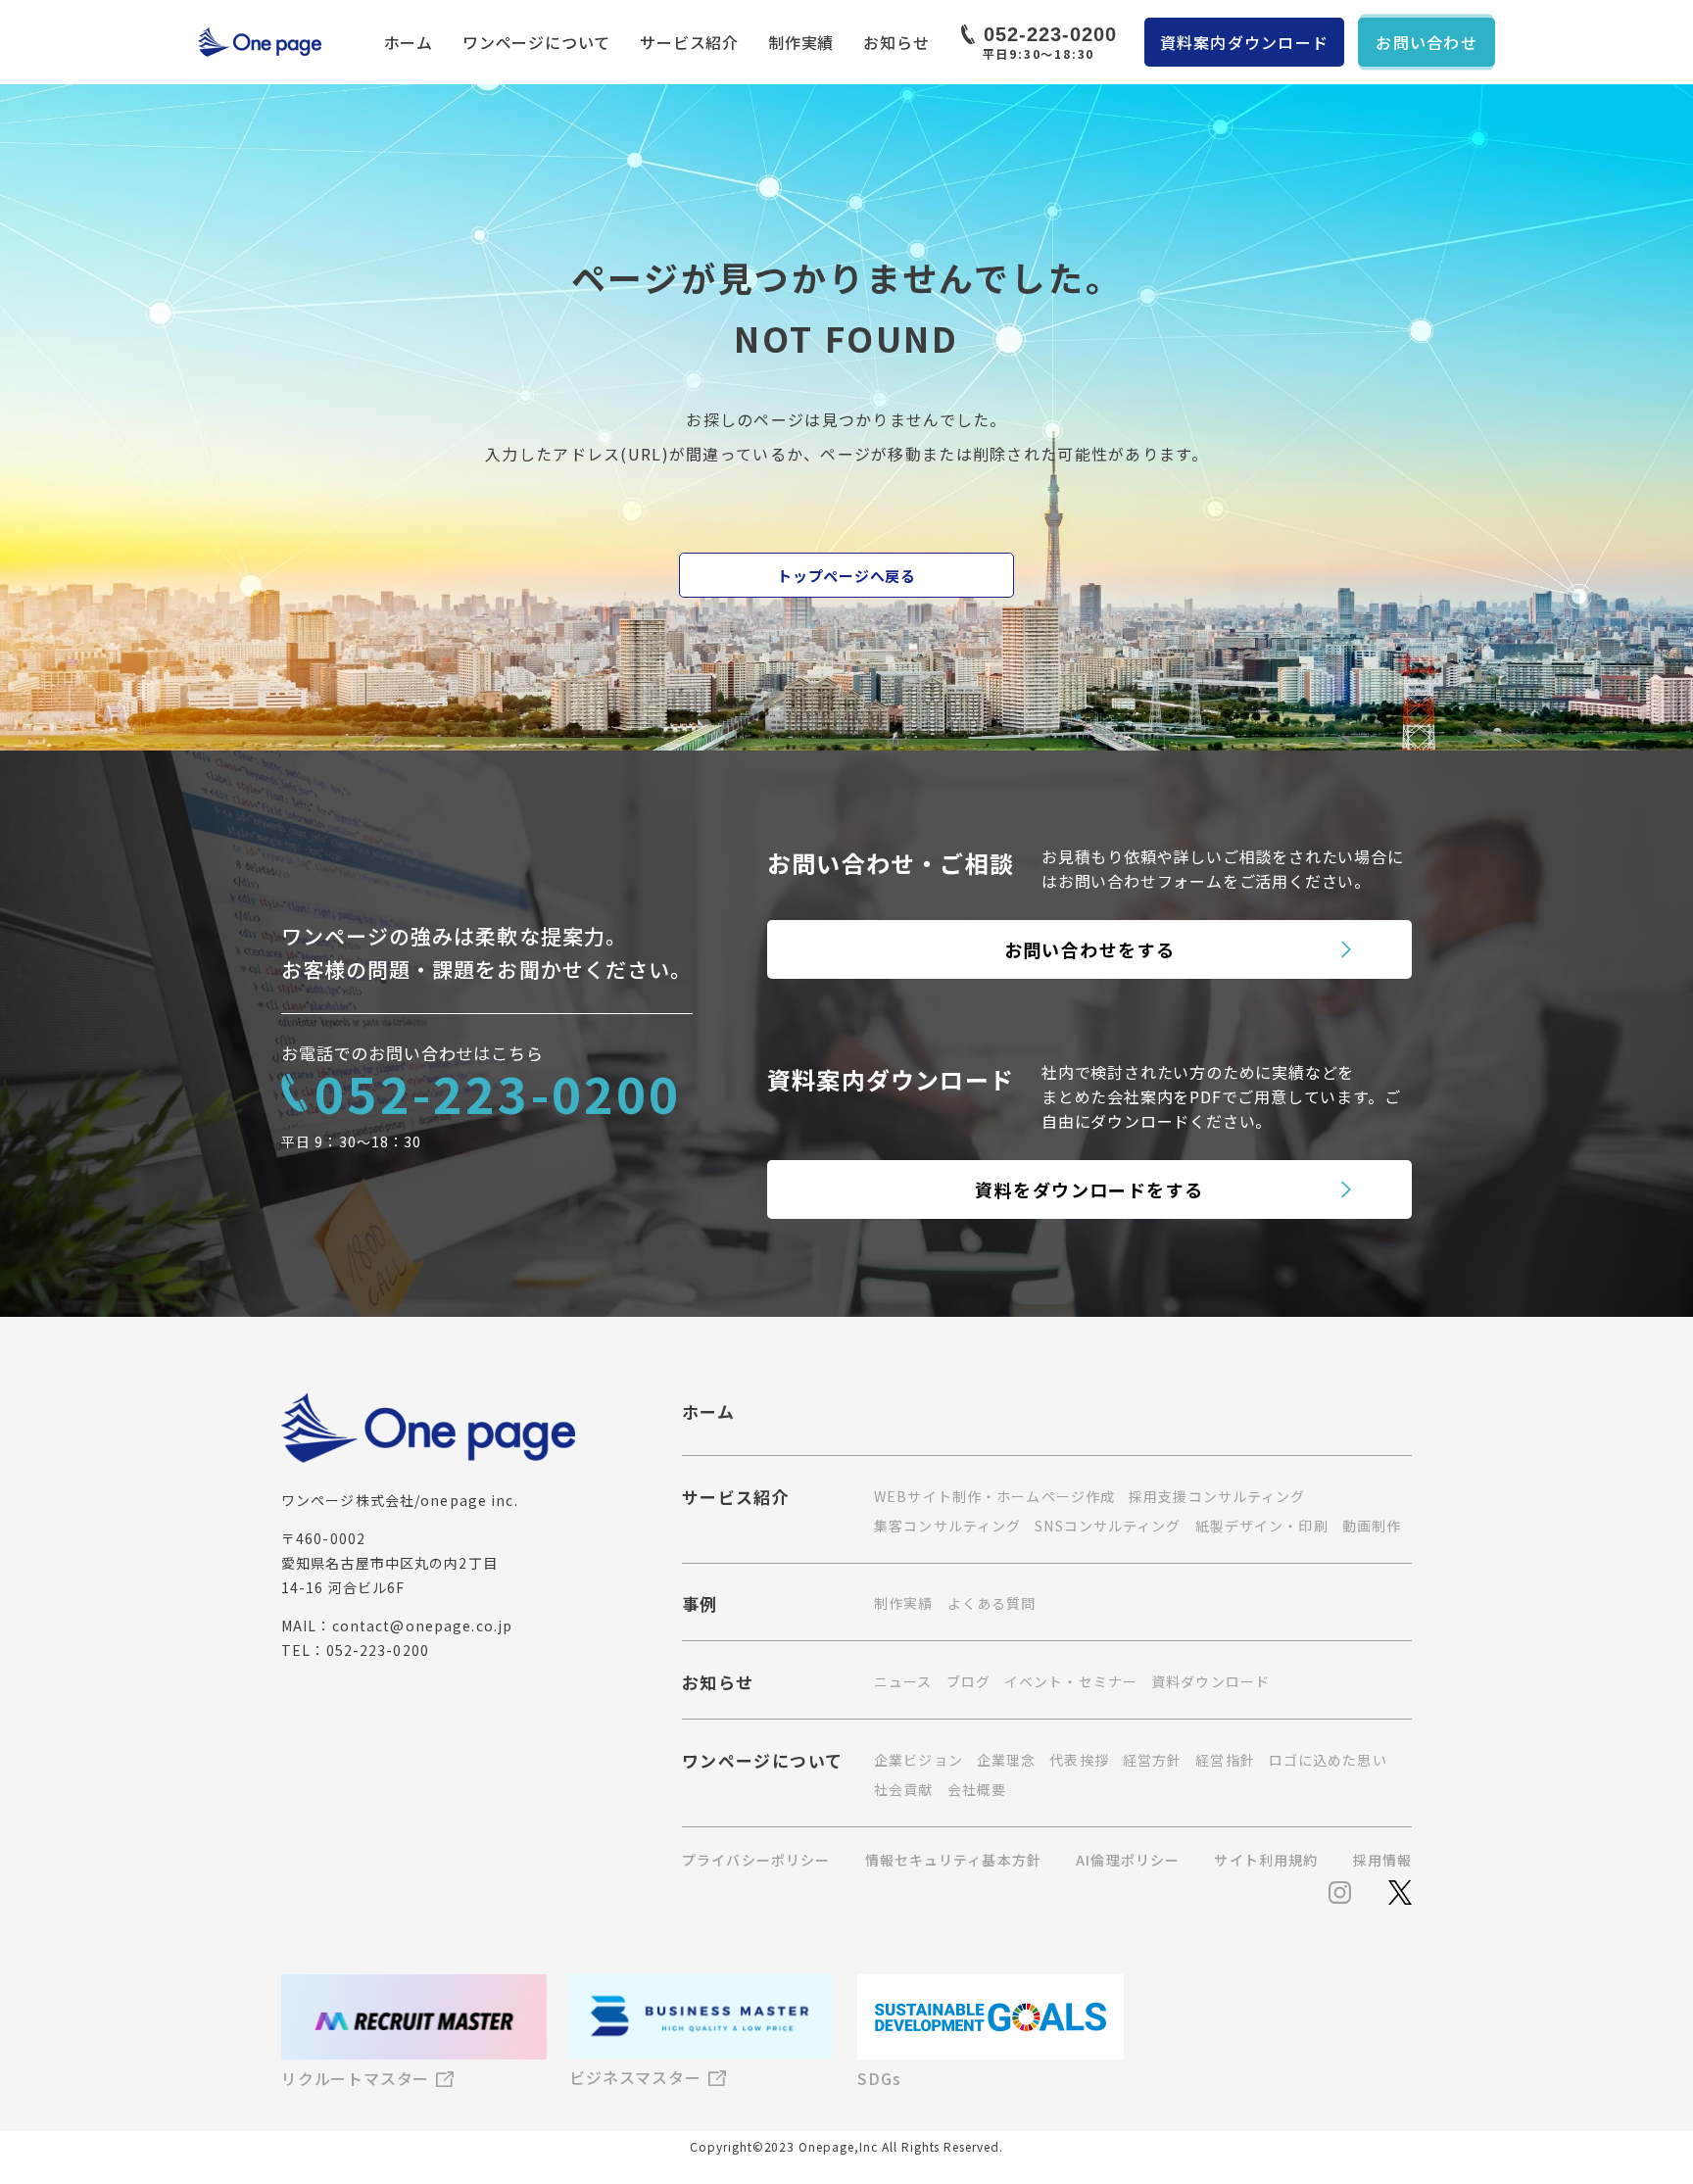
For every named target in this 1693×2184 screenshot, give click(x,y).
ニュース (903, 1681)
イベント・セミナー (1071, 1681)
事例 (700, 1606)
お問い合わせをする (1090, 949)
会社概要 (977, 1789)
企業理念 (1006, 1760)
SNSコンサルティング (1108, 1526)
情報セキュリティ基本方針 (953, 1860)
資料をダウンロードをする (1089, 1189)
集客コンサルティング (947, 1526)
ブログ (968, 1681)
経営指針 (1225, 1760)
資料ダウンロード (1210, 1681)
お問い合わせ (1427, 42)
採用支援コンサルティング (1217, 1496)
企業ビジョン (919, 1760)
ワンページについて (536, 42)
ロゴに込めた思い (1328, 1760)
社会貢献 (903, 1789)
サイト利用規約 (1266, 1860)
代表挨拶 (1079, 1760)
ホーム (409, 42)
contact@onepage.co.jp (423, 1626)
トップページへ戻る (846, 576)
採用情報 (1382, 1860)
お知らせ (896, 42)
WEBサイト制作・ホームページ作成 (994, 1496)
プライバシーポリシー (756, 1860)
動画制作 (1372, 1526)
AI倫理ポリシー (1128, 1860)
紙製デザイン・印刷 (1262, 1526)
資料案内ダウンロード (1245, 42)
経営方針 (1152, 1760)
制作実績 (801, 42)
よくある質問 (992, 1603)
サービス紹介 (689, 42)
